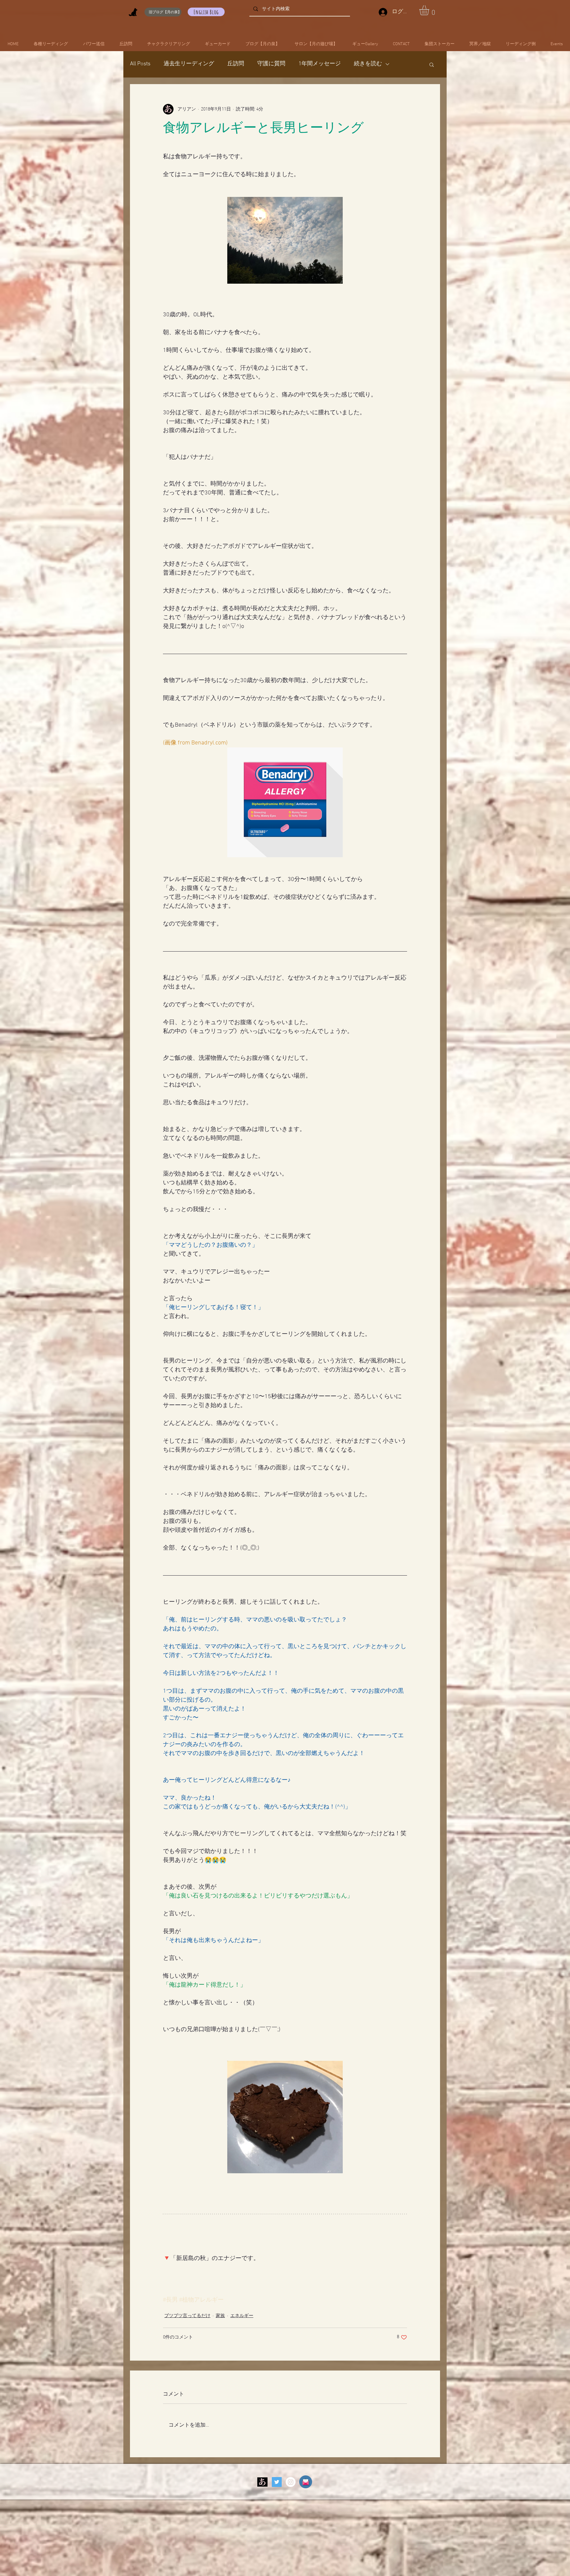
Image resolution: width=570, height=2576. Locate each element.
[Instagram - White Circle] (291, 2482)
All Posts (140, 64)
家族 (220, 2316)
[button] (430, 10)
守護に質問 (271, 64)
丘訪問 (236, 64)
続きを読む (368, 64)
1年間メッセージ (320, 64)
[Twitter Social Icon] (277, 2482)
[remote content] (285, 2266)
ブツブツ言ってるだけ (187, 2316)
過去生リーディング (189, 64)
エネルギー (242, 2316)
